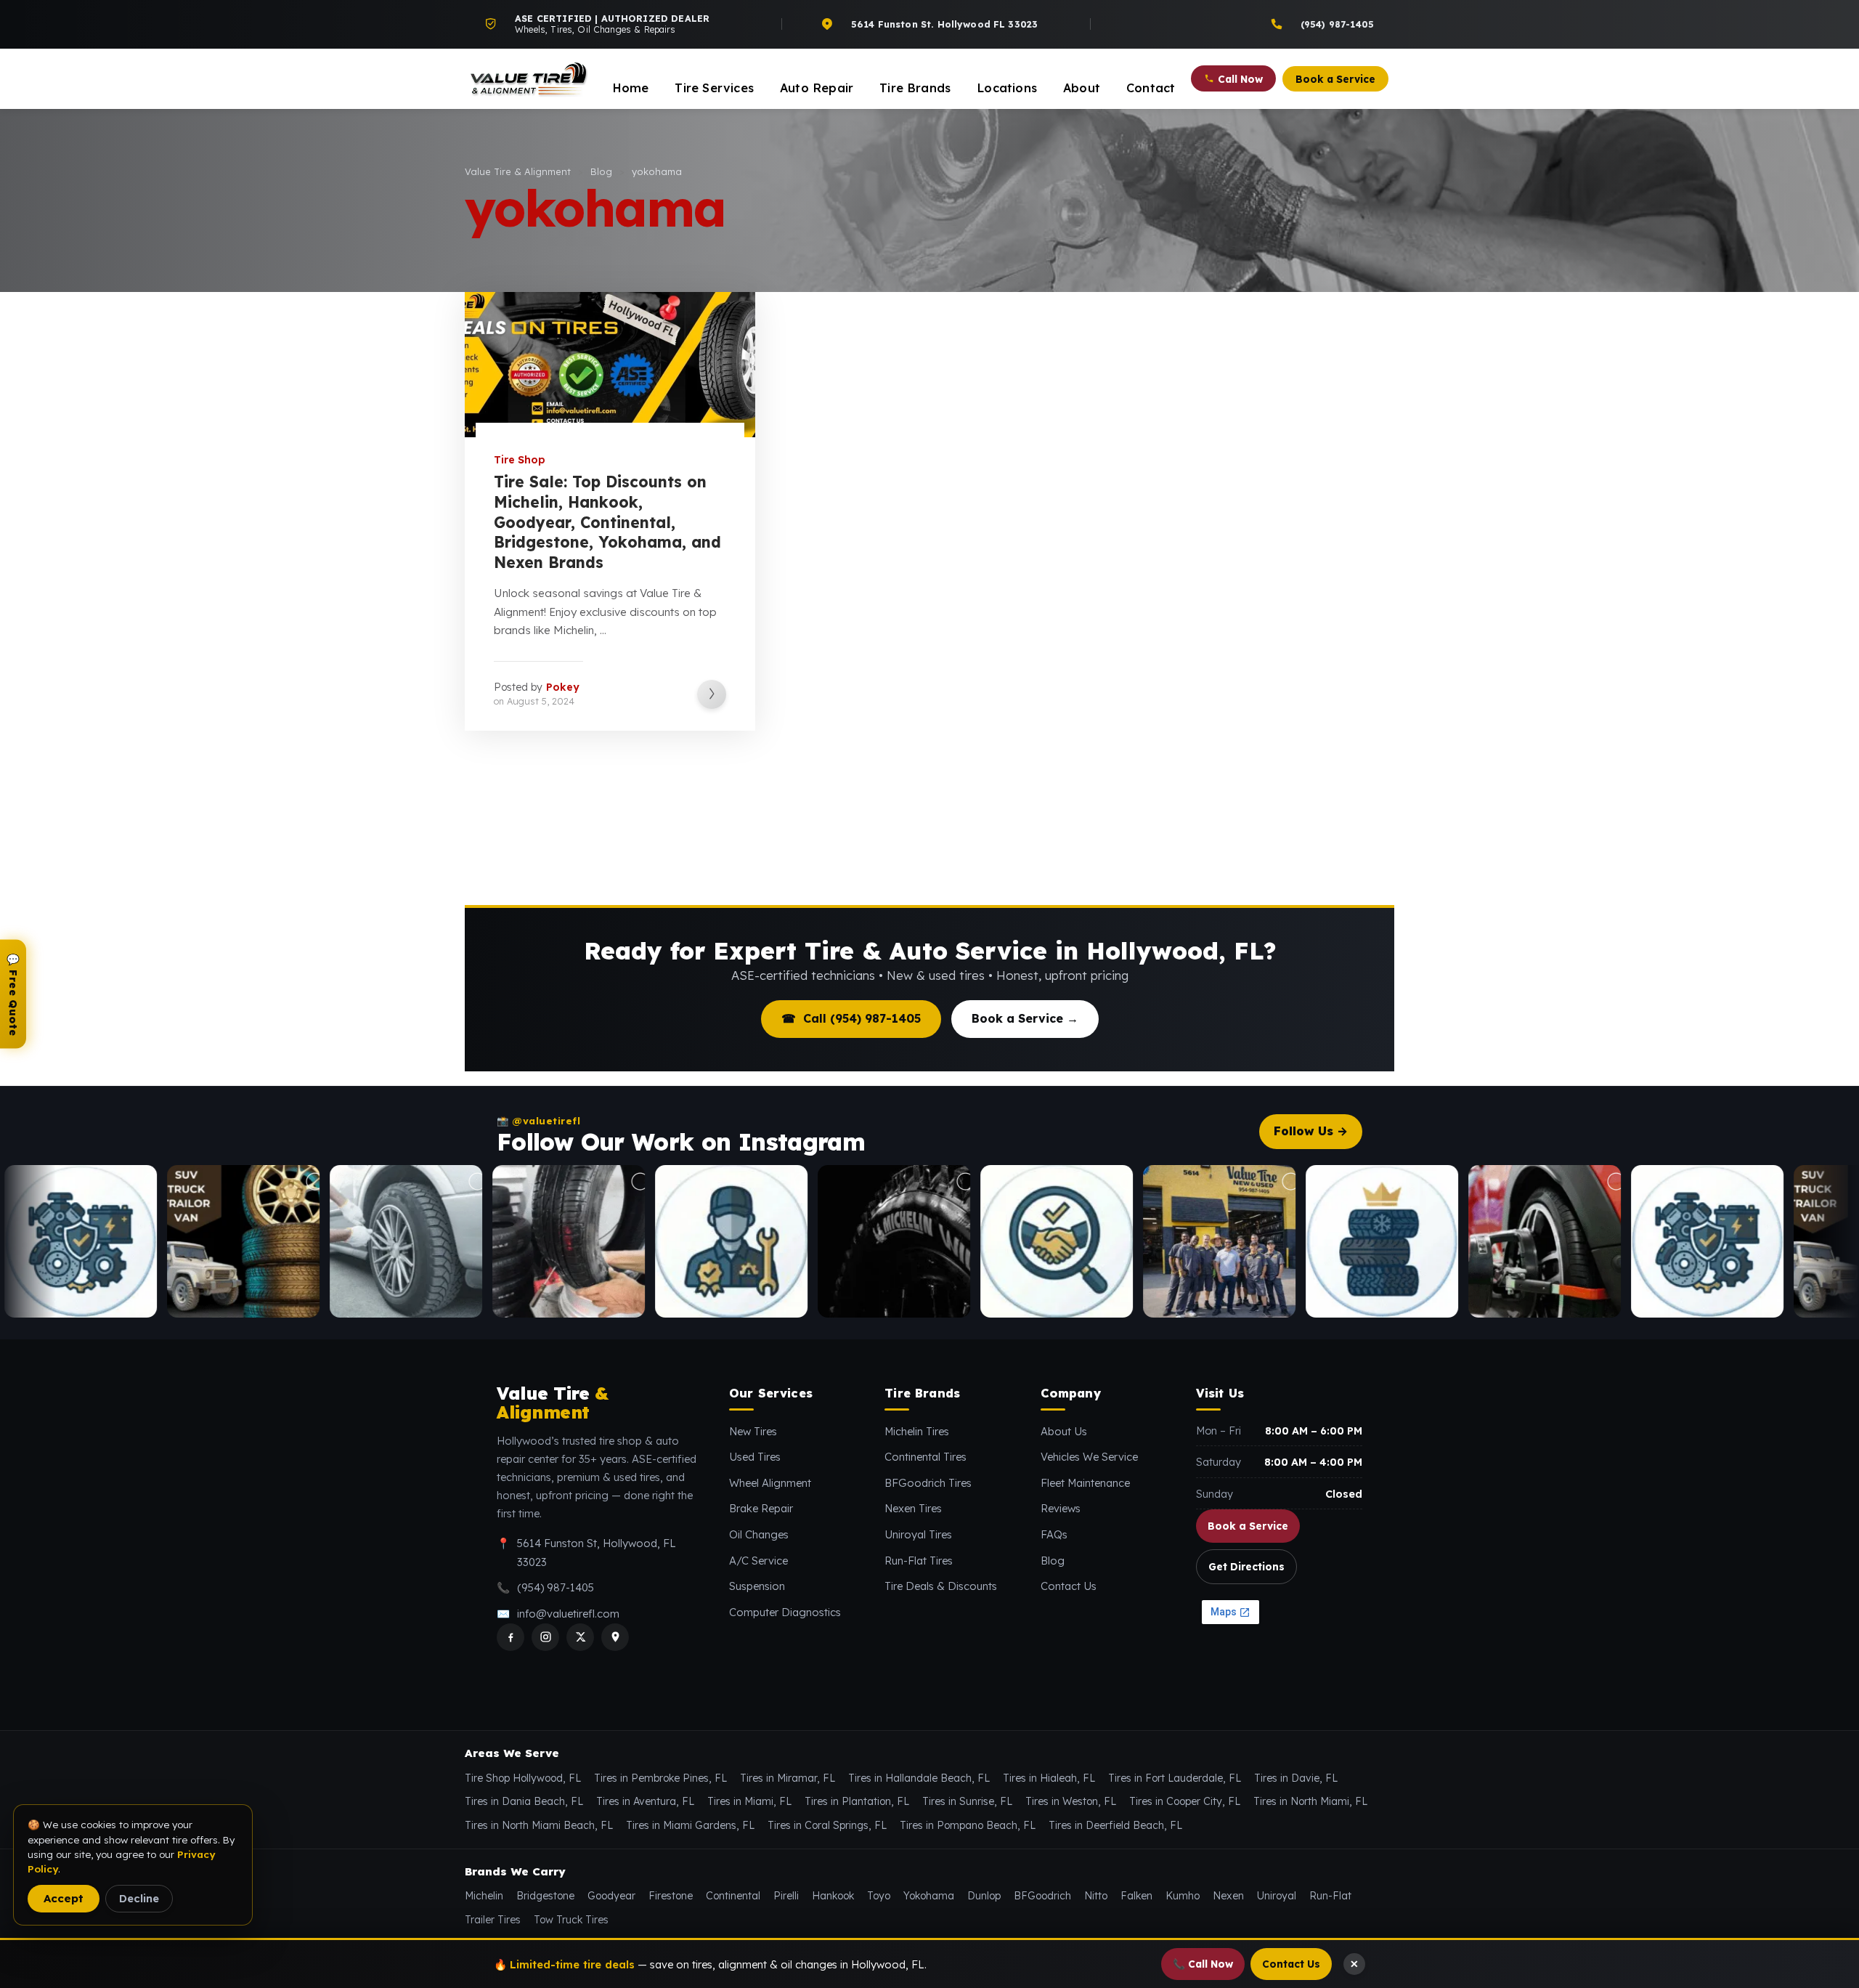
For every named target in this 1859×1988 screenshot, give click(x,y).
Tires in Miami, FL (749, 1801)
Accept (64, 1898)
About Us (1064, 1431)
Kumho (1183, 1896)
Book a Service (1248, 1526)
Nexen (1228, 1896)
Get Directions (1246, 1566)
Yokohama (929, 1896)
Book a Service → (1025, 1018)
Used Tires (755, 1457)
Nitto (1096, 1896)
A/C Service (758, 1561)
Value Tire (552, 1403)
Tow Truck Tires (571, 1920)
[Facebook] (510, 1637)
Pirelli (786, 1896)
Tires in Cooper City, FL (1185, 1801)
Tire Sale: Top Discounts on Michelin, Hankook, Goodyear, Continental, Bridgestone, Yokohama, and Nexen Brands (607, 522)
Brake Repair (761, 1508)
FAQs (1054, 1534)
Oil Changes (759, 1534)
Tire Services (714, 88)
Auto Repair (817, 88)
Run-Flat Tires (919, 1561)
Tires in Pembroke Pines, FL (660, 1778)
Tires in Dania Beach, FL (524, 1801)
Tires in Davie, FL (1296, 1778)
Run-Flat (1330, 1896)
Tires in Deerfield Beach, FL (1115, 1825)
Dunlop (984, 1896)
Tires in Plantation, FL (857, 1801)
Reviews (1061, 1508)
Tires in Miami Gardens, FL (690, 1825)
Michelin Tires (917, 1431)
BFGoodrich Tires (928, 1483)
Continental (733, 1896)
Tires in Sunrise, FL (967, 1801)
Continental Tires (926, 1457)
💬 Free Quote (13, 994)
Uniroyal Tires (918, 1534)
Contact (1151, 88)
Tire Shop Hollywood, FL (523, 1778)
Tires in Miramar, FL (788, 1778)
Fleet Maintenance (1085, 1483)
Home (631, 88)
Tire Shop (520, 460)
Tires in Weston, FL (1071, 1801)
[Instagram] (545, 1637)
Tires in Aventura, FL (645, 1801)
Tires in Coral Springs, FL (827, 1825)
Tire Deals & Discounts (941, 1586)
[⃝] (122, 1241)
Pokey (563, 687)
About (1082, 88)
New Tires (753, 1431)
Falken (1136, 1896)
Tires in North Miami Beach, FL (539, 1825)
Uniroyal (1277, 1896)
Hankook (833, 1896)
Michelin (484, 1896)
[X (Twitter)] (580, 1637)
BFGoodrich (1042, 1896)
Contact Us (1069, 1586)
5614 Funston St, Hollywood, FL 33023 (597, 1553)
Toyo (879, 1896)
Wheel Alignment (770, 1483)
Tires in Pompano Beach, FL (968, 1825)
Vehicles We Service (1089, 1457)
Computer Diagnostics (785, 1612)
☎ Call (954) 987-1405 (851, 1018)
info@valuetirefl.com (568, 1614)
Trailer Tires (493, 1920)
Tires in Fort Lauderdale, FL (1175, 1778)
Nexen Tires (913, 1508)
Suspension (757, 1586)
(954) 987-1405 (556, 1587)
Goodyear (611, 1896)
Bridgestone (545, 1896)
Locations (1007, 88)
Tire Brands (915, 88)
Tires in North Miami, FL (1310, 1801)
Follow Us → (1311, 1131)
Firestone (671, 1896)
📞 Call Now (1203, 1964)
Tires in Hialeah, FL (1049, 1778)
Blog (1053, 1561)
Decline (139, 1898)
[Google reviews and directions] (615, 1637)
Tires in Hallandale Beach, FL (919, 1778)
